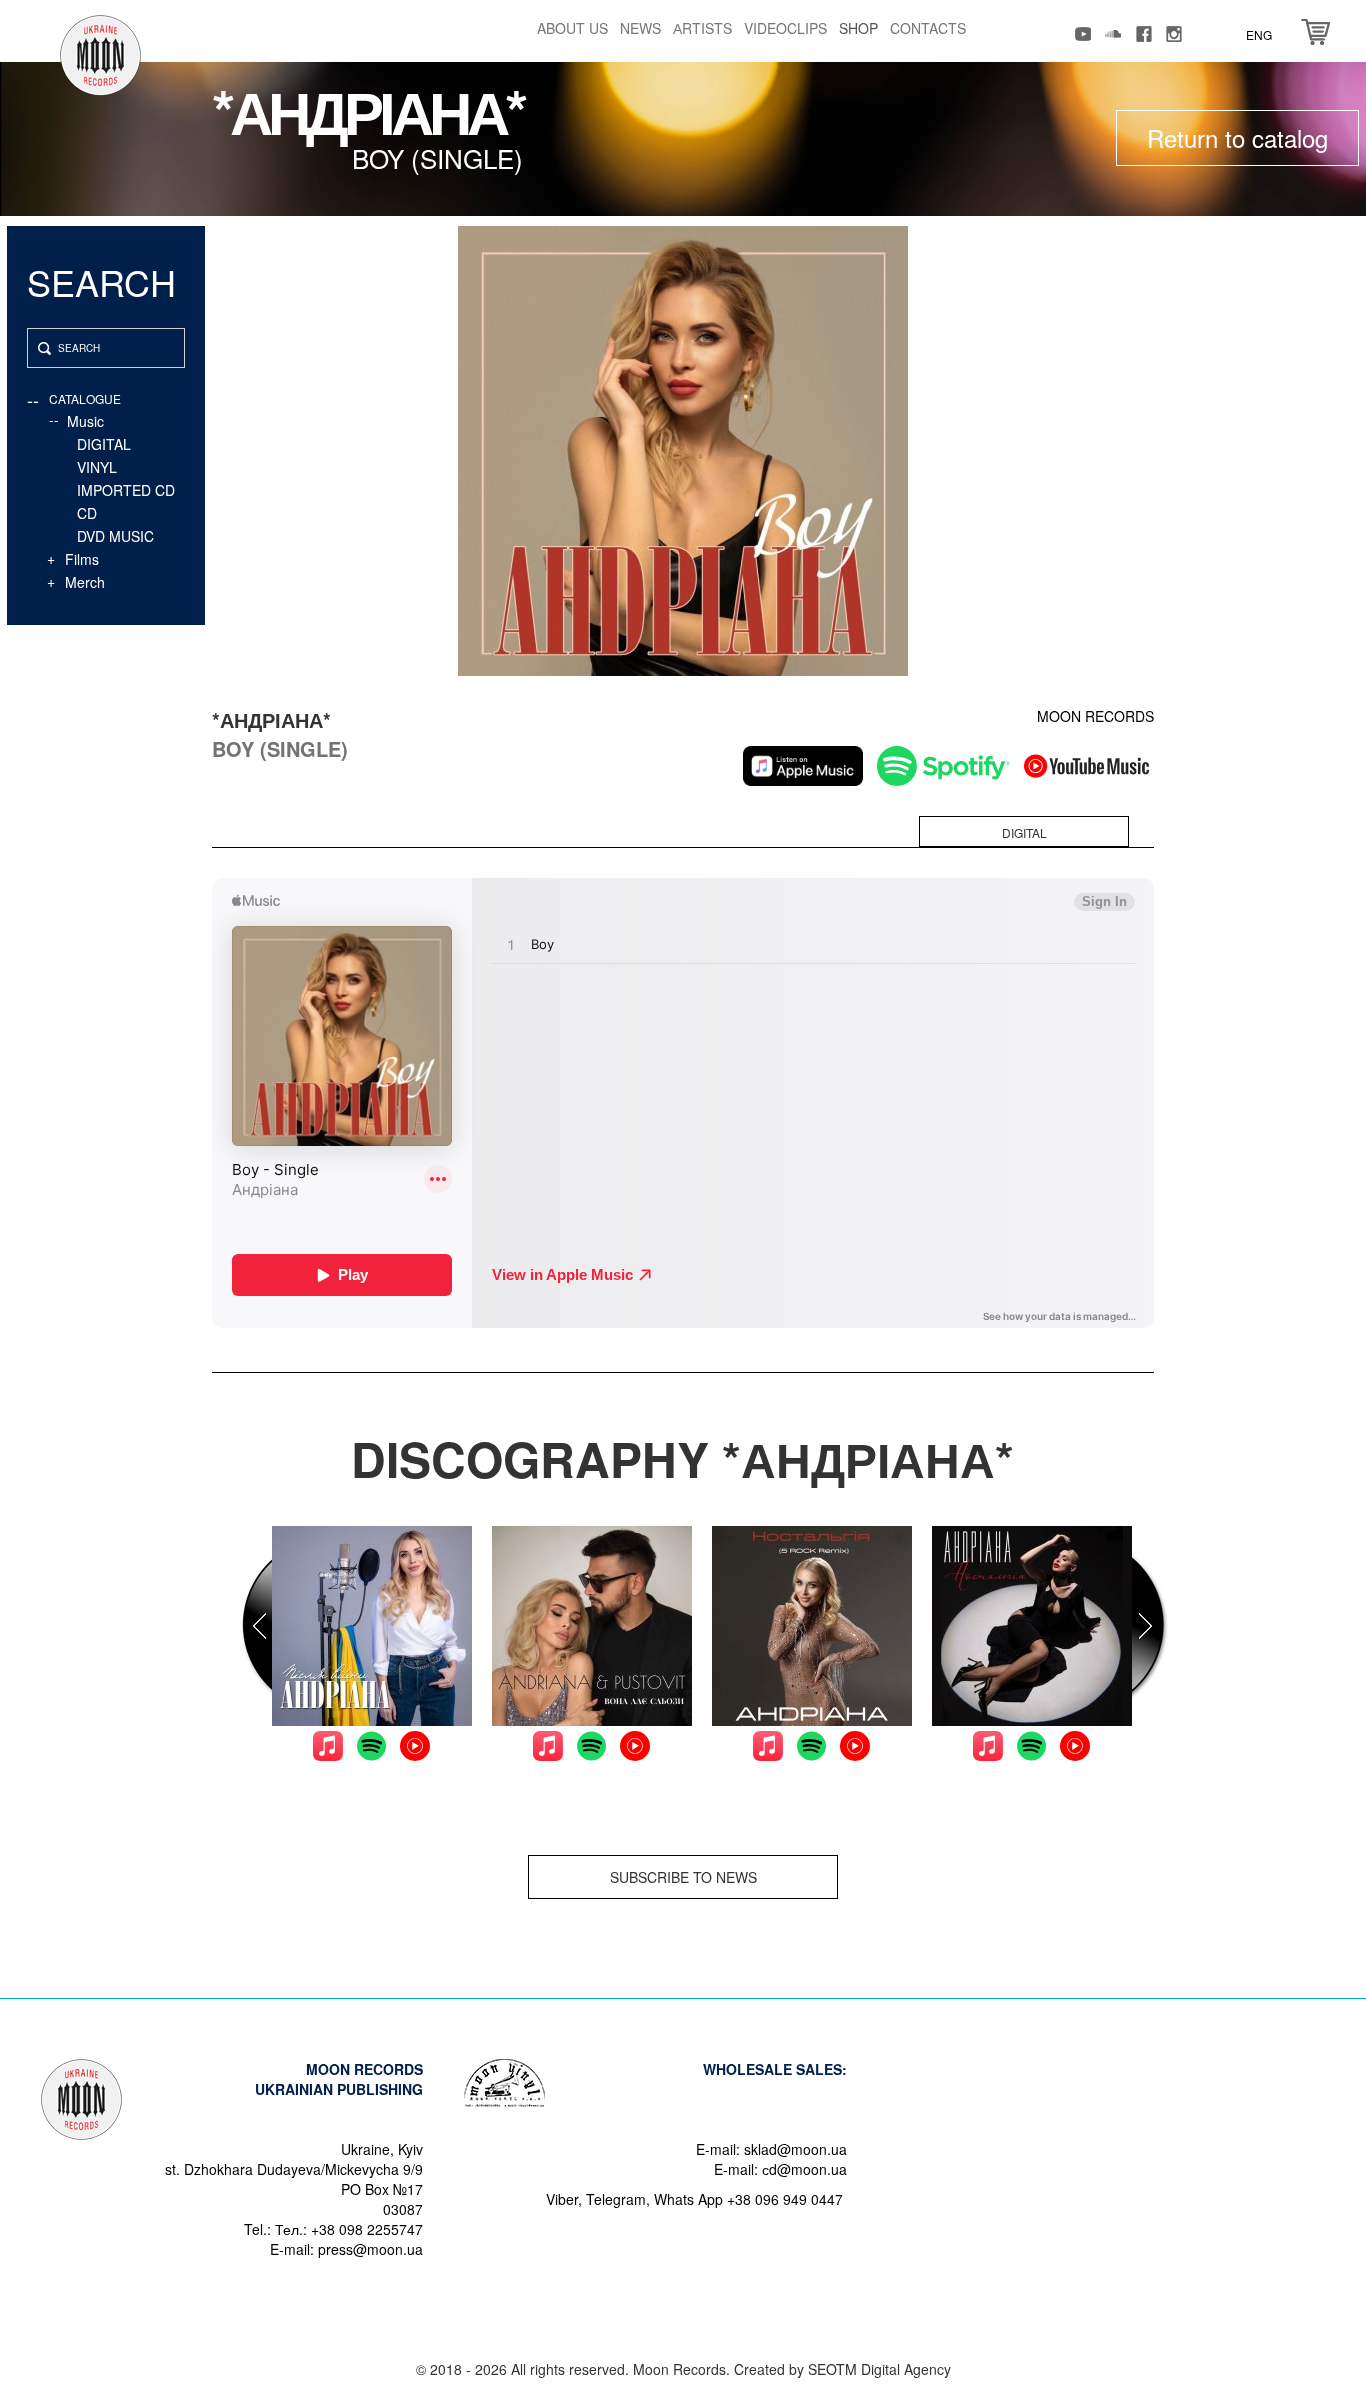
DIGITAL (104, 444)
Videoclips (785, 28)
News (640, 28)
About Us (572, 28)
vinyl (97, 467)
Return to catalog (1237, 137)
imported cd (126, 490)
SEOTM (832, 2369)
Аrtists (702, 28)
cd (87, 513)
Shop (858, 28)
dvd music (115, 536)
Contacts (928, 28)
